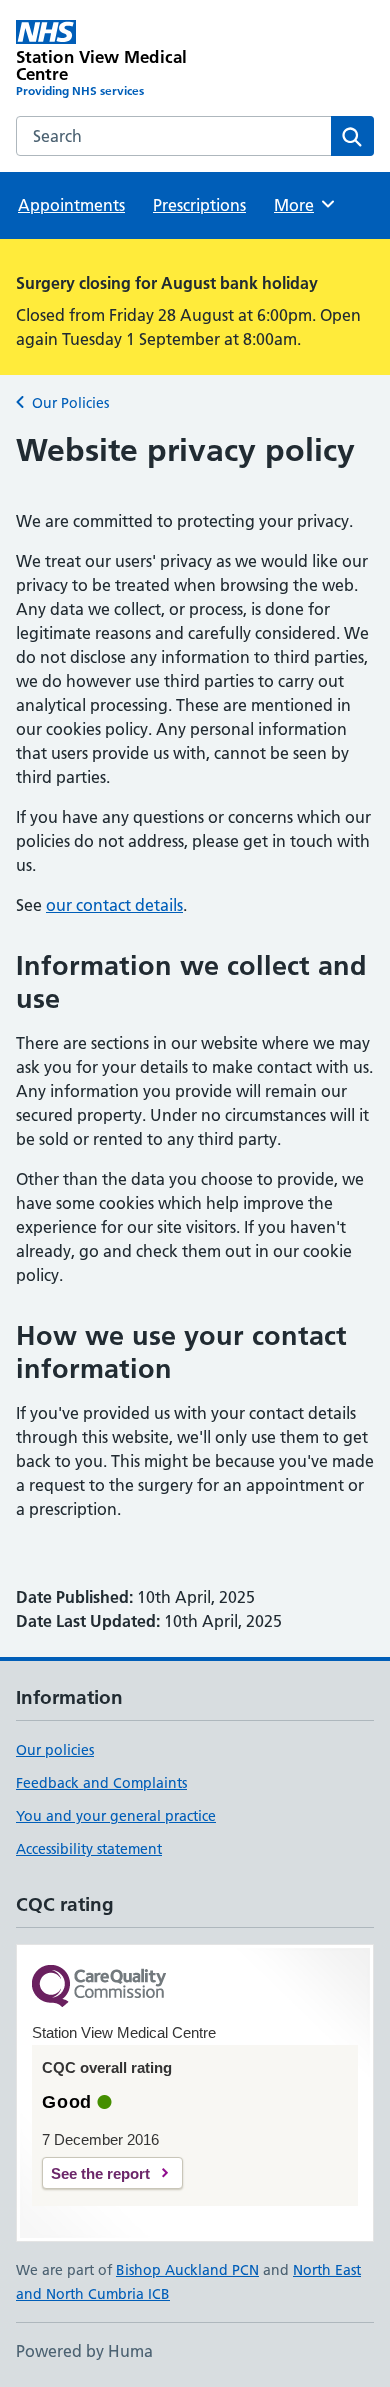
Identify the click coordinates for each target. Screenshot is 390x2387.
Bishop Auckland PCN (187, 2270)
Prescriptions (199, 205)
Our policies (55, 1750)
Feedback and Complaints (101, 1783)
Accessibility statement (89, 1849)
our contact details (114, 905)
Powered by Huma (84, 2351)
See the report (100, 2173)
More (303, 205)
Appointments (71, 205)
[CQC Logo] (99, 1987)
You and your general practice (116, 1816)
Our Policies (70, 403)
